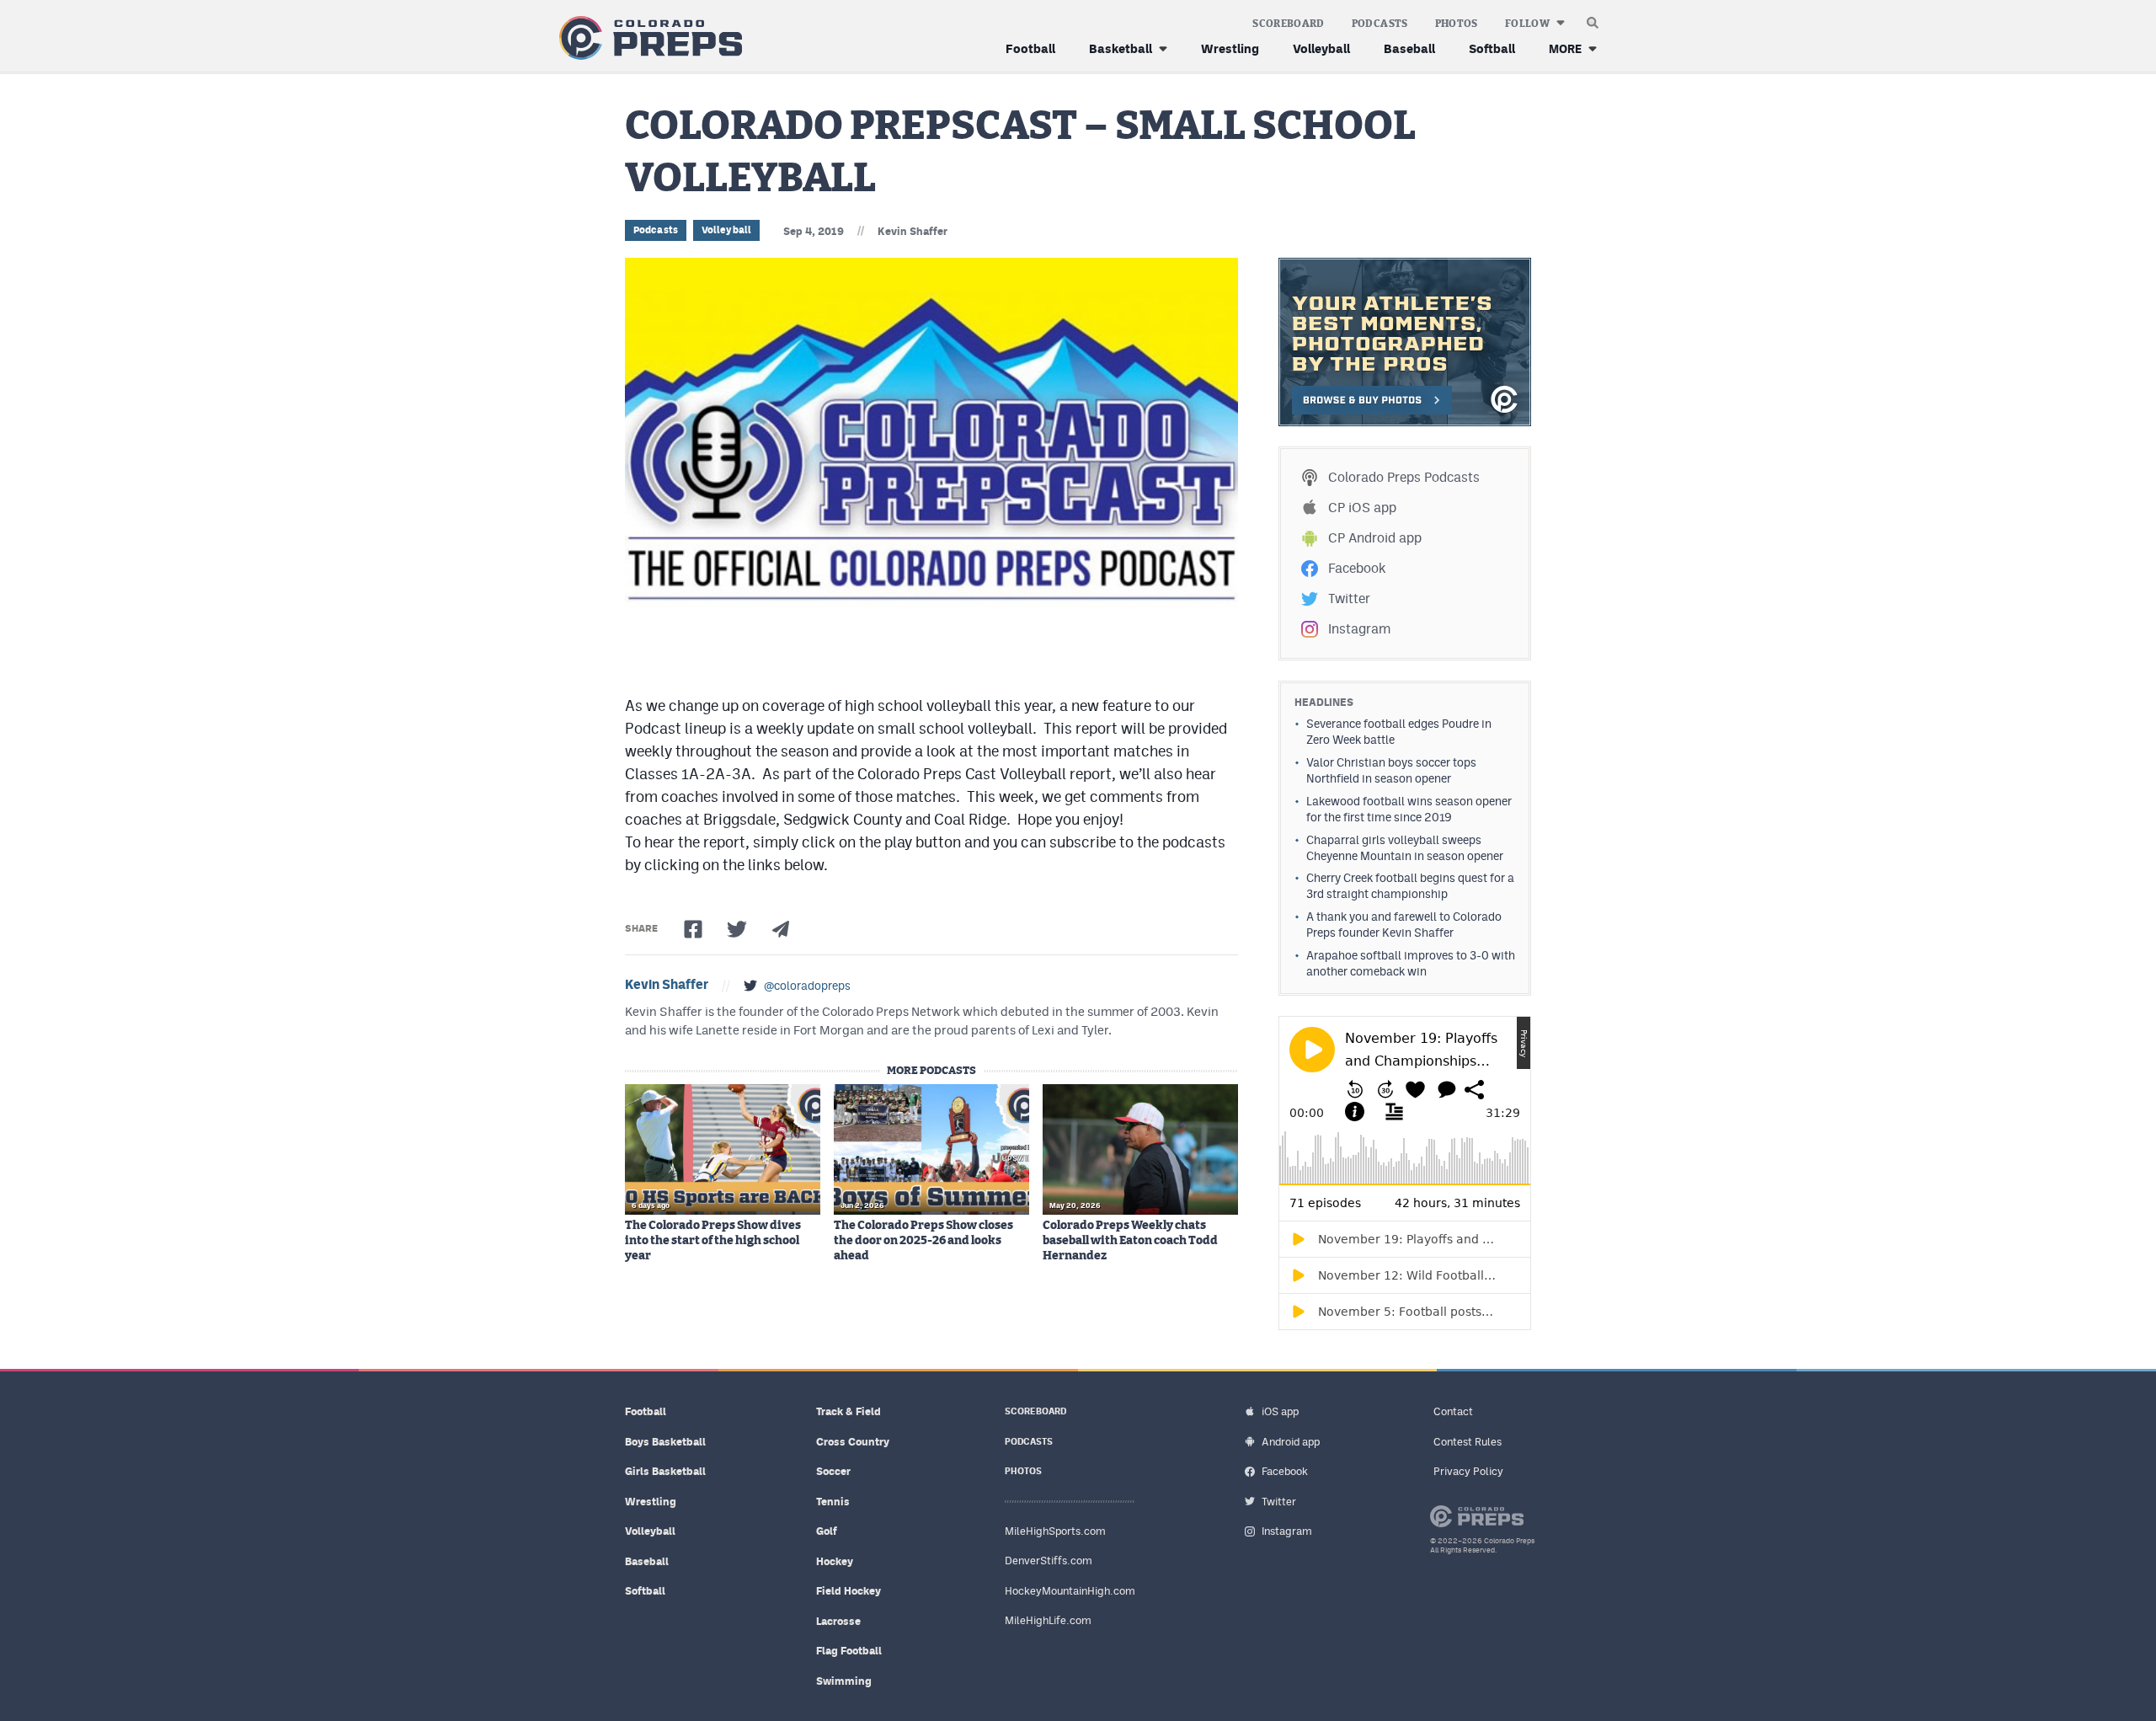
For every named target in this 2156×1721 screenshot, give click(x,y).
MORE (1565, 48)
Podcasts (1380, 24)
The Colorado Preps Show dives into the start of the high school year (713, 1241)
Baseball (1409, 48)
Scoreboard (1289, 24)
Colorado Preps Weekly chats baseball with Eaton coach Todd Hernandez (1130, 1241)
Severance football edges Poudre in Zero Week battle (1399, 732)
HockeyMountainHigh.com (1070, 1591)
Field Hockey (849, 1591)
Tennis (833, 1502)
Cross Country (853, 1442)
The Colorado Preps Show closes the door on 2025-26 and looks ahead (923, 1241)
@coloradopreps (807, 986)
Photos (1457, 24)
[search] (1593, 19)
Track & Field (849, 1411)
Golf (827, 1531)
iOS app (1280, 1411)
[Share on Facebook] (693, 929)
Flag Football (849, 1651)
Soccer (833, 1471)
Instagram (1359, 629)
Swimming (844, 1681)
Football (1030, 48)
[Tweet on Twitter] (737, 929)
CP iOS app (1362, 508)
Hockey (835, 1561)
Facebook (1357, 568)
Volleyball (1321, 48)
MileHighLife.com (1048, 1620)
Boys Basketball (665, 1442)
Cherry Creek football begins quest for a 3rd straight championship (1410, 886)
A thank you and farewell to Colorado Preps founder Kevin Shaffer (1404, 925)
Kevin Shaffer (913, 231)
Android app (1291, 1442)
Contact (1453, 1411)
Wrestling (1230, 48)
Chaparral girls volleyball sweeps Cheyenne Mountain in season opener (1405, 848)
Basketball (1121, 48)
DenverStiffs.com (1049, 1561)
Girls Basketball (665, 1471)
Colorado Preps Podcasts (1404, 477)
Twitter (1349, 599)
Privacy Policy (1468, 1471)
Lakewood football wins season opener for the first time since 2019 (1409, 809)
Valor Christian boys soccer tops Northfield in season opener (1391, 770)
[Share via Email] (781, 929)
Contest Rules (1468, 1442)
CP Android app (1375, 538)
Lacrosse (838, 1621)
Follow (1527, 24)
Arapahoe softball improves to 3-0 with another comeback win (1411, 963)
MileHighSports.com (1055, 1531)
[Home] (647, 38)
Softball (1492, 48)
